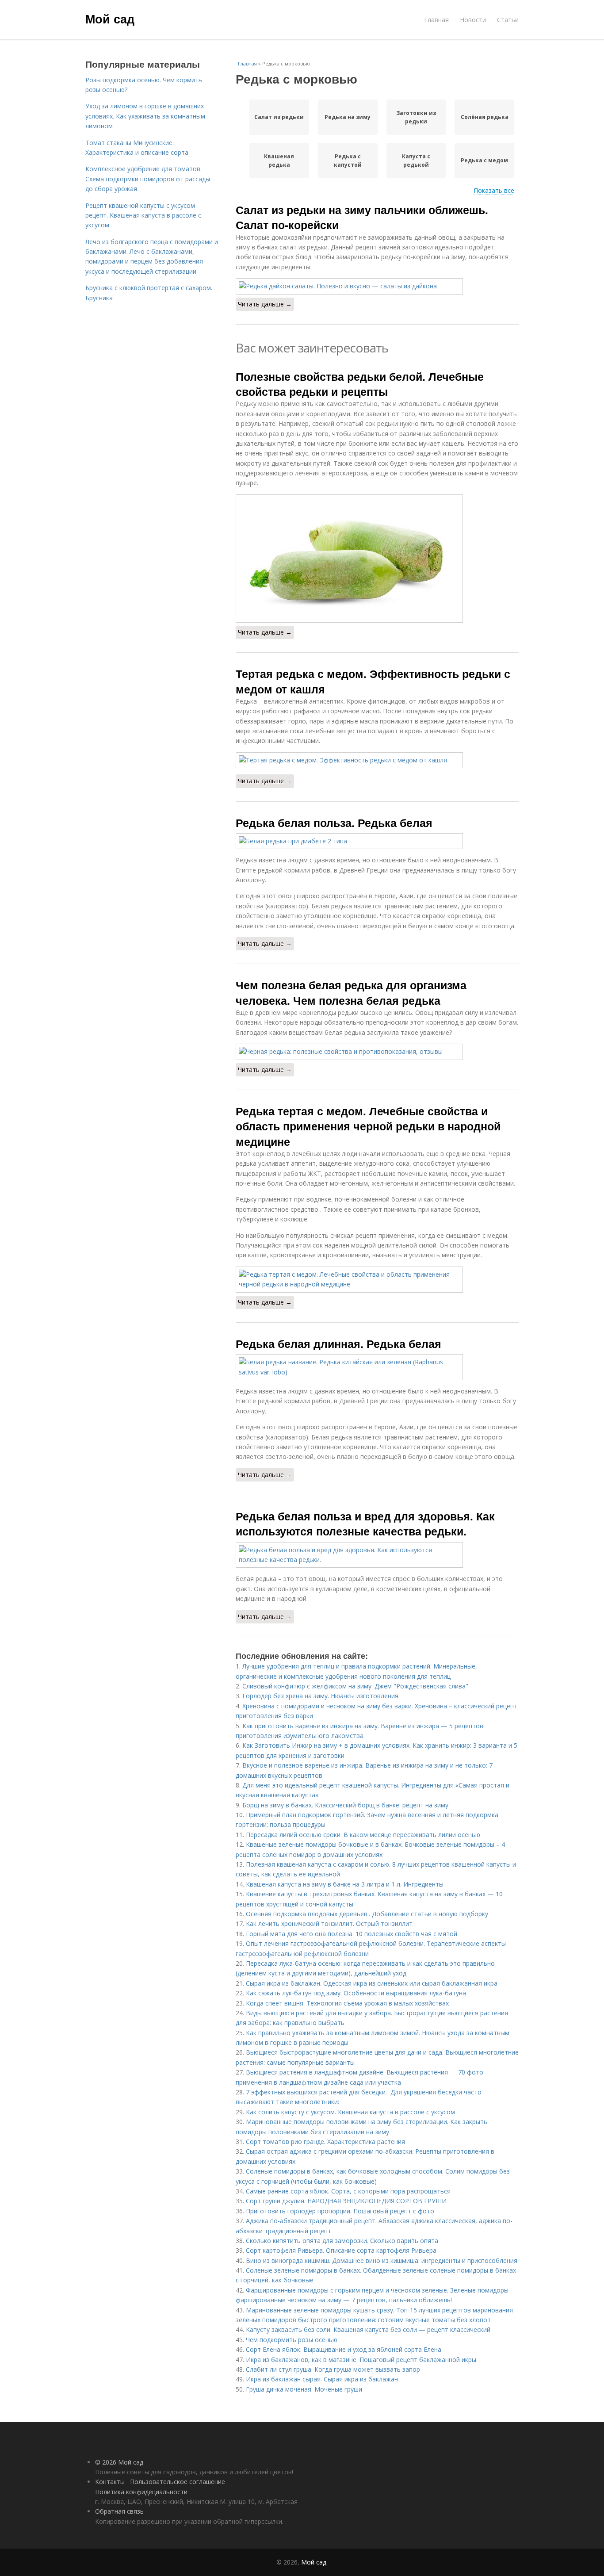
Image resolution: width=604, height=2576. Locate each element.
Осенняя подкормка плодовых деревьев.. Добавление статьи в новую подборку (367, 1914)
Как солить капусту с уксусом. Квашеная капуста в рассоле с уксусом (350, 2112)
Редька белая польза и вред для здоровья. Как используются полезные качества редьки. (365, 1523)
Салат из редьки (279, 117)
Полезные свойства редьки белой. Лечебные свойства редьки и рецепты (360, 384)
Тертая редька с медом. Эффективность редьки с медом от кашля (373, 681)
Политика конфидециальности (141, 2492)
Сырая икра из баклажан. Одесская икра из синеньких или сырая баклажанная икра (372, 1983)
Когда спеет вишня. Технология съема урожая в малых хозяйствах (347, 2003)
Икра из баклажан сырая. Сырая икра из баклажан (322, 2379)
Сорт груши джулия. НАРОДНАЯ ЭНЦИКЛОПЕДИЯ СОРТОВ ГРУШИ (346, 2201)
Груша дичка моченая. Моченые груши (304, 2389)
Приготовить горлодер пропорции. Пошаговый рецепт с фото (340, 2211)
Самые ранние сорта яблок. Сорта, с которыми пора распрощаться (348, 2191)
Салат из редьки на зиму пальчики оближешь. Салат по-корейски (362, 217)
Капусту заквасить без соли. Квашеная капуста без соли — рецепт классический (368, 2329)
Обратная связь (119, 2511)
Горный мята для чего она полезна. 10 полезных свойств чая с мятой (352, 1934)
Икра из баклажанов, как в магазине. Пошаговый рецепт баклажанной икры (361, 2360)
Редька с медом (484, 160)
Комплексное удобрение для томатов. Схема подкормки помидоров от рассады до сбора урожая (148, 179)
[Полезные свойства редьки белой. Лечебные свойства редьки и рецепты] (377, 559)
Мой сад (110, 19)
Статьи (508, 20)
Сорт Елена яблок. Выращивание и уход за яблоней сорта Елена (344, 2349)
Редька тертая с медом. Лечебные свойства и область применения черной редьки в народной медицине (368, 1126)
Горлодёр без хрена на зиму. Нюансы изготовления (320, 1696)
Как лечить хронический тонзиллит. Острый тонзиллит (329, 1923)
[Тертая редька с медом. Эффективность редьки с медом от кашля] (377, 760)
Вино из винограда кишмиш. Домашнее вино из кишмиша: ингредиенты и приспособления (382, 2260)
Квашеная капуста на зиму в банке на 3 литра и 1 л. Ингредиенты (345, 1884)
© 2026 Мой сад (119, 2462)
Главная (436, 20)
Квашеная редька (279, 161)
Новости (473, 20)
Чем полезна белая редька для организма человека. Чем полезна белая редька (351, 992)
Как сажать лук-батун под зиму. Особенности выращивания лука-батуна (356, 1993)
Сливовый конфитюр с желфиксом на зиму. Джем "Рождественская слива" (355, 1686)
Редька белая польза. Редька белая (334, 823)
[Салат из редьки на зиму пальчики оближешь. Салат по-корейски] (377, 286)
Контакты (110, 2482)
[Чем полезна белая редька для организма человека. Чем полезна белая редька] (377, 1052)
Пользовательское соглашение (178, 2482)
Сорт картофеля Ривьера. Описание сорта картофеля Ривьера (341, 2250)
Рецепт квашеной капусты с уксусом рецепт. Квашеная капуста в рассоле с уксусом (143, 215)
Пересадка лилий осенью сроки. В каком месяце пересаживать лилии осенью (363, 1835)
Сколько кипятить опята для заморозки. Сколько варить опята (342, 2241)
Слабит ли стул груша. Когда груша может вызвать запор (333, 2369)
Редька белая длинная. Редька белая (338, 1344)
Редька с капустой (348, 161)
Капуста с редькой (416, 161)
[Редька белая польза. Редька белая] (377, 841)
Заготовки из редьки (416, 117)
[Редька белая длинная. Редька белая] (377, 1367)
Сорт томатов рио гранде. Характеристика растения (325, 2142)
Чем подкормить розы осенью (292, 2340)
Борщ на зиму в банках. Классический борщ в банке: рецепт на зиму (345, 1805)
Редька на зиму (348, 117)
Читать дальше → (265, 304)
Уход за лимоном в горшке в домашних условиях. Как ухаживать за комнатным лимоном (145, 116)
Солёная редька (485, 117)
